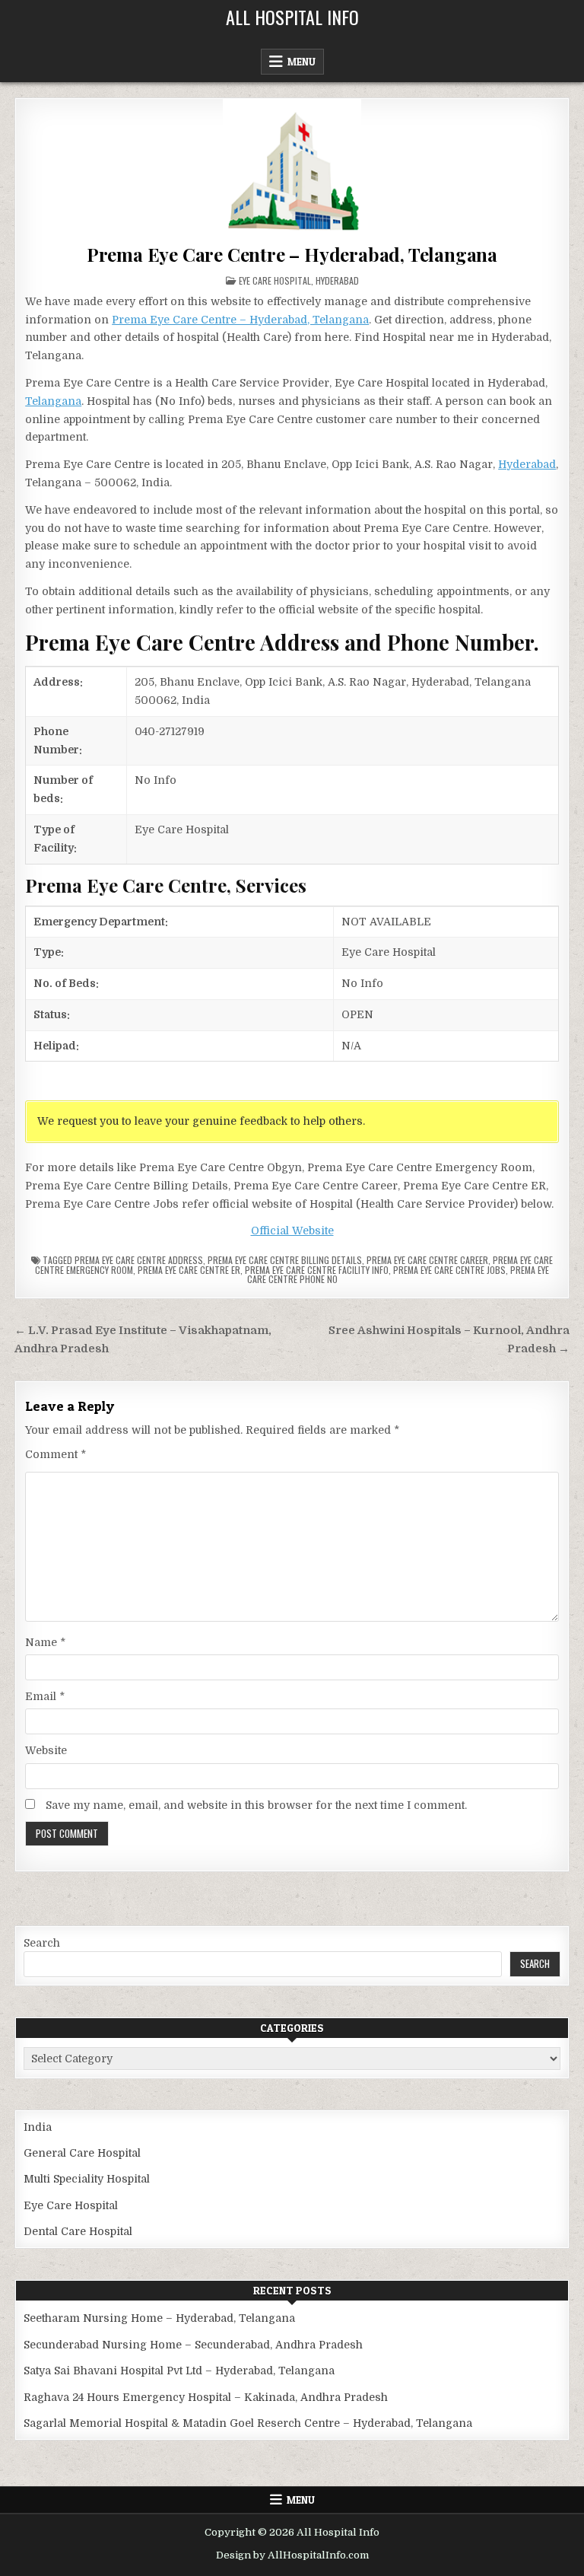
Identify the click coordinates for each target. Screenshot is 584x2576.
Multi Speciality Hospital (87, 2179)
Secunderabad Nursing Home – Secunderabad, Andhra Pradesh (193, 2345)
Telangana (53, 401)
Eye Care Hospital (275, 280)
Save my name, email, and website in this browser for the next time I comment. (256, 1805)
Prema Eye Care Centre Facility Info (317, 1270)
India (38, 2127)
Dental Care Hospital (78, 2231)
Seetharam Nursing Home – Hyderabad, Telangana (159, 2318)
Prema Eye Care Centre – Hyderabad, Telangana (292, 254)
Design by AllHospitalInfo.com (292, 2555)
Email (45, 1696)
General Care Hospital (82, 2153)
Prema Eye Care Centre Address (139, 1260)
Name (45, 1642)
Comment (56, 1454)
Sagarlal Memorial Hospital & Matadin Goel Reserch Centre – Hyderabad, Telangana (248, 2423)
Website (46, 1750)
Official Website (292, 1231)
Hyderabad (337, 280)
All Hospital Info (292, 17)
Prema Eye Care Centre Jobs (449, 1270)
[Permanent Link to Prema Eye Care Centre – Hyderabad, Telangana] (292, 168)
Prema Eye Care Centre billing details (285, 1260)
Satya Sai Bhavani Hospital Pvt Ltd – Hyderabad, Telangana (179, 2371)
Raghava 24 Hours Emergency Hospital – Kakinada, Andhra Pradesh (206, 2397)
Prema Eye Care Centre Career (427, 1260)
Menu (302, 62)
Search (42, 1943)
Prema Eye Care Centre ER (189, 1270)
